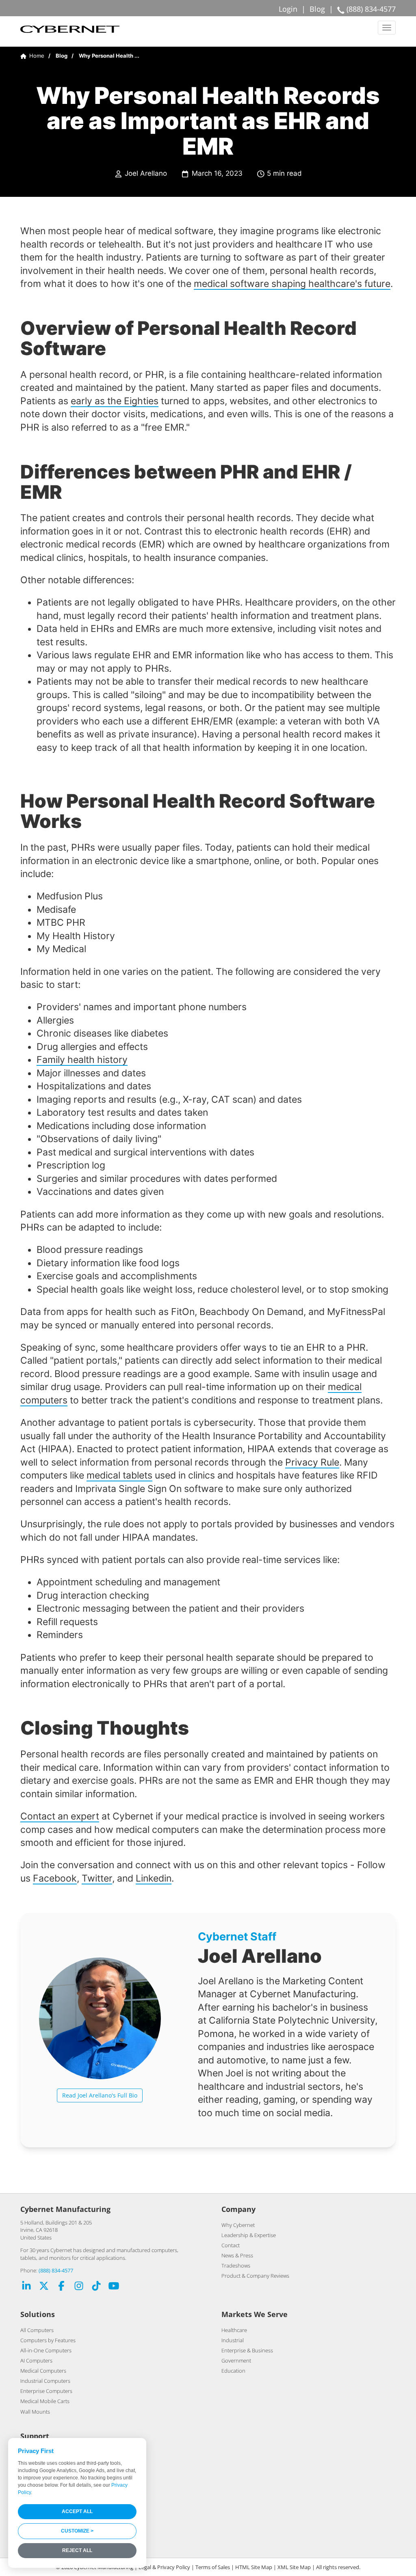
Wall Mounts (35, 2412)
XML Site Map (294, 2567)
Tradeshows (236, 2266)
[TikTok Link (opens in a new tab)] (96, 2287)
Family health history (82, 1060)
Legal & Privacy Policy (164, 2567)
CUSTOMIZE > (77, 2531)
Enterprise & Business (247, 2350)
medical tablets (119, 1475)
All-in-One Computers (46, 2350)
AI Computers (36, 2360)
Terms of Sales (213, 2567)
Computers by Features (48, 2340)
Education (233, 2371)
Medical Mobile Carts (45, 2401)
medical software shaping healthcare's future (292, 283)
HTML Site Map (254, 2567)
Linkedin (154, 1878)
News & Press (237, 2255)
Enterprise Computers (46, 2391)
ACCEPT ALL (77, 2511)
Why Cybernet (238, 2225)
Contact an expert (60, 1816)
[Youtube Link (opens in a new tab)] (114, 2287)
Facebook (55, 1878)
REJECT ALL (77, 2550)
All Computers (37, 2330)
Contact (231, 2245)
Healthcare (234, 2330)
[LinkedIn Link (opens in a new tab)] (26, 2287)
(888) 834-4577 (56, 2270)
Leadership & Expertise (249, 2235)
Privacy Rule (312, 1462)
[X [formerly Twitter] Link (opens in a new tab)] (44, 2287)
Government (236, 2360)
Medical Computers (43, 2371)
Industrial (233, 2340)
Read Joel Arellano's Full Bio (100, 2095)
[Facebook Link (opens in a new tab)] (61, 2287)
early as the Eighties (115, 401)
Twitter (97, 1878)
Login (288, 9)
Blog (317, 9)
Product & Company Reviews (255, 2276)
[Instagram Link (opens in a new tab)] (79, 2287)
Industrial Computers (45, 2381)
